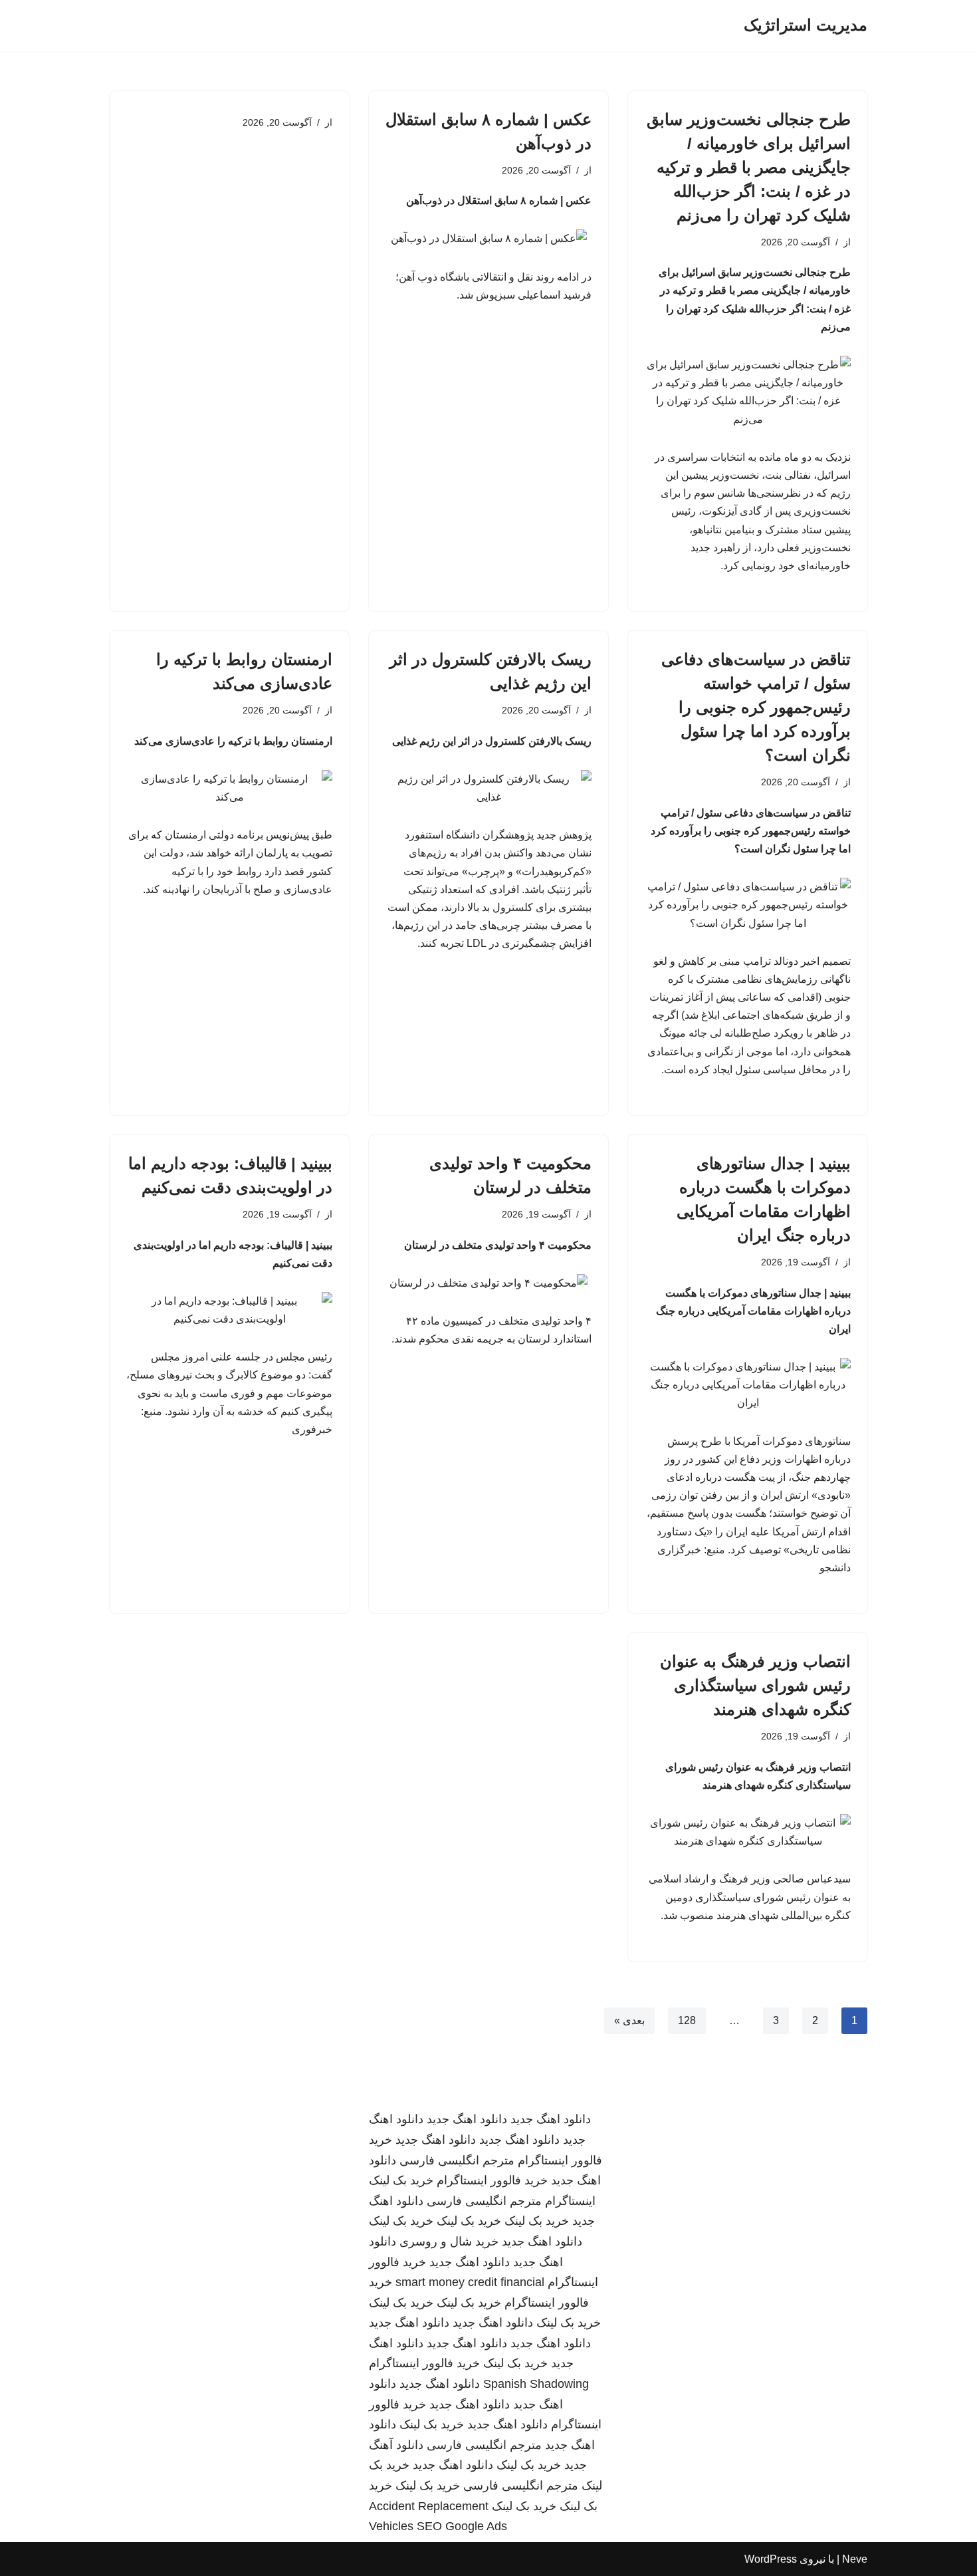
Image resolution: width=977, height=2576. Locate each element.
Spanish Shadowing (536, 2384)
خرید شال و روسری (449, 2242)
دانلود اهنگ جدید (551, 2119)
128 (687, 2020)
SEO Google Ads (462, 2526)
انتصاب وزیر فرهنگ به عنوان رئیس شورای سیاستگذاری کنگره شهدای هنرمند (755, 1685)
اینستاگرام (570, 2201)
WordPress (771, 2559)
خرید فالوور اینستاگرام (492, 2180)
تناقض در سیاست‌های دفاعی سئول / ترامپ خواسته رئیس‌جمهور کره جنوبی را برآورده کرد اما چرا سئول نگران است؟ (756, 707)
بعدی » (629, 2020)
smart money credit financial (470, 2282)
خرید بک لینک (401, 2180)
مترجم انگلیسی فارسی (457, 2160)
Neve (855, 2559)
